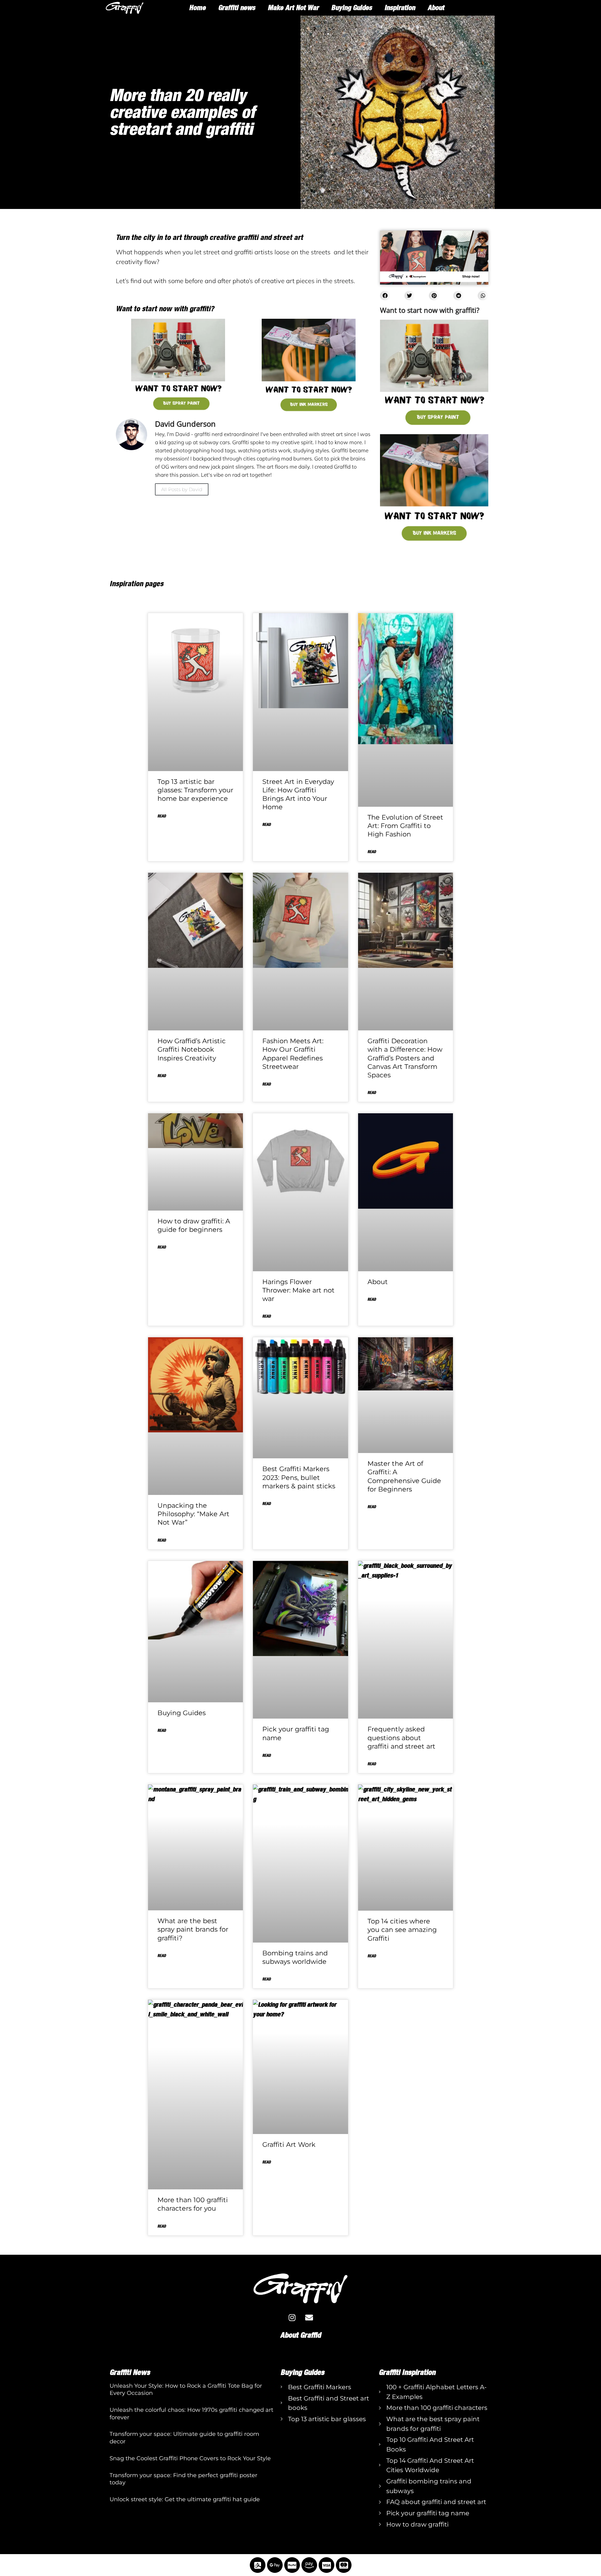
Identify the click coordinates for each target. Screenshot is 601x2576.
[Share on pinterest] (434, 296)
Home (197, 8)
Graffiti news (237, 8)
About (436, 8)
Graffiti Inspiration (407, 2372)
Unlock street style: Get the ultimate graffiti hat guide (185, 2499)
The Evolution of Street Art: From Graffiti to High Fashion (405, 826)
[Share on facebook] (385, 296)
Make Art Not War (293, 8)
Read (162, 816)
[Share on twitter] (410, 296)
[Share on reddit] (459, 296)
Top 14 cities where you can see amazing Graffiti (402, 1930)
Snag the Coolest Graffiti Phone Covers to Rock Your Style (190, 2458)
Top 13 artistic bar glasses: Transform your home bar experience (195, 790)
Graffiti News (130, 2372)
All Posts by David (182, 489)
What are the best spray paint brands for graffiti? (193, 1929)
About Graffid (300, 2335)
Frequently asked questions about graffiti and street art (401, 1738)
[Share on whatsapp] (483, 296)
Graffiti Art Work (289, 2144)
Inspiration (400, 8)
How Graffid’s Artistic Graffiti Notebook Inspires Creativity (192, 1049)
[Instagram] (292, 2317)
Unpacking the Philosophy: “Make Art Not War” (193, 1514)
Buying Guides (352, 8)
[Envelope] (309, 2317)
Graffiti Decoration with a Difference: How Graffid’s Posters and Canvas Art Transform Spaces (405, 1058)
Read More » (119, 2403)
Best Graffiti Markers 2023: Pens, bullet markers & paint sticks (299, 1477)
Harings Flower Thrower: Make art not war (298, 1290)
